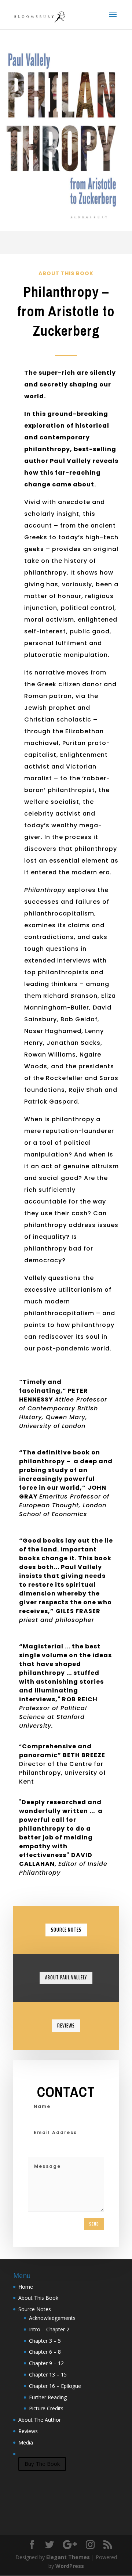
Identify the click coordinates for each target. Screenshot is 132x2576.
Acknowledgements (52, 2318)
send (94, 2224)
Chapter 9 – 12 (46, 2363)
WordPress (70, 2566)
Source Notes (66, 1930)
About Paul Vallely (66, 1978)
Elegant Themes (68, 2557)
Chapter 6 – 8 (45, 2352)
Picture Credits (46, 2408)
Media (26, 2442)
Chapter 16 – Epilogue (55, 2386)
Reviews (66, 2026)
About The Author (40, 2420)
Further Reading (48, 2397)
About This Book (38, 2298)
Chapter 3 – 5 (45, 2341)
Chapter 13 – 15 (48, 2374)
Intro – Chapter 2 (49, 2329)
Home (26, 2287)
